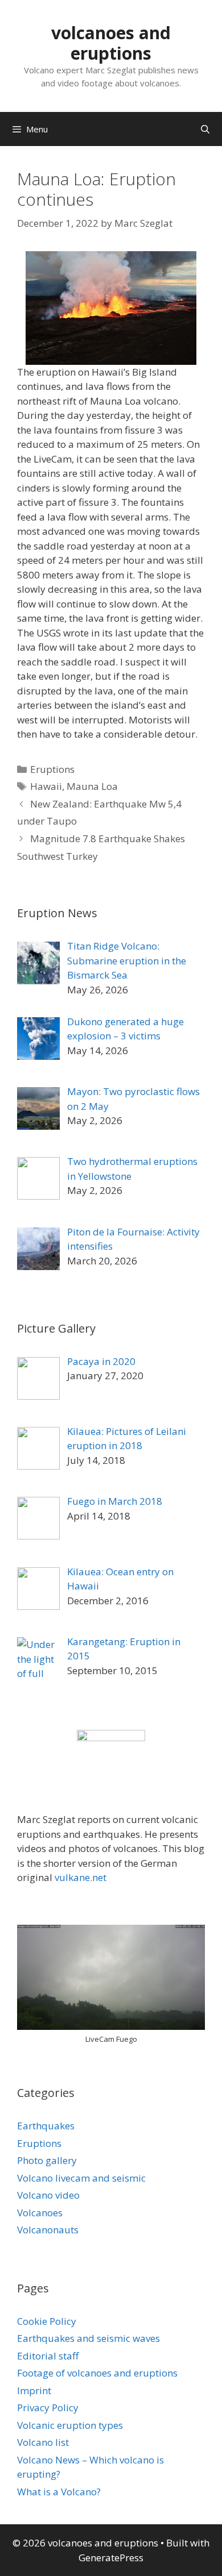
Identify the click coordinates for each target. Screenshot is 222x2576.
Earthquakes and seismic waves (89, 2338)
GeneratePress (111, 2558)
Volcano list (43, 2442)
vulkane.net (81, 1877)
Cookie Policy (47, 2321)
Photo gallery (47, 2160)
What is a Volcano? (59, 2492)
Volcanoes (40, 2213)
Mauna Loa (92, 786)
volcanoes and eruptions (111, 43)
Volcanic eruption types (70, 2425)
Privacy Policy (48, 2408)
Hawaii (46, 786)
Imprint (34, 2390)
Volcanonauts (48, 2230)
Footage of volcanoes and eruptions (97, 2373)
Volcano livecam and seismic (81, 2178)
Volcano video (48, 2195)
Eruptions (52, 769)
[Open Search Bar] (205, 129)
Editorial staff (48, 2356)
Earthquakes (46, 2126)
